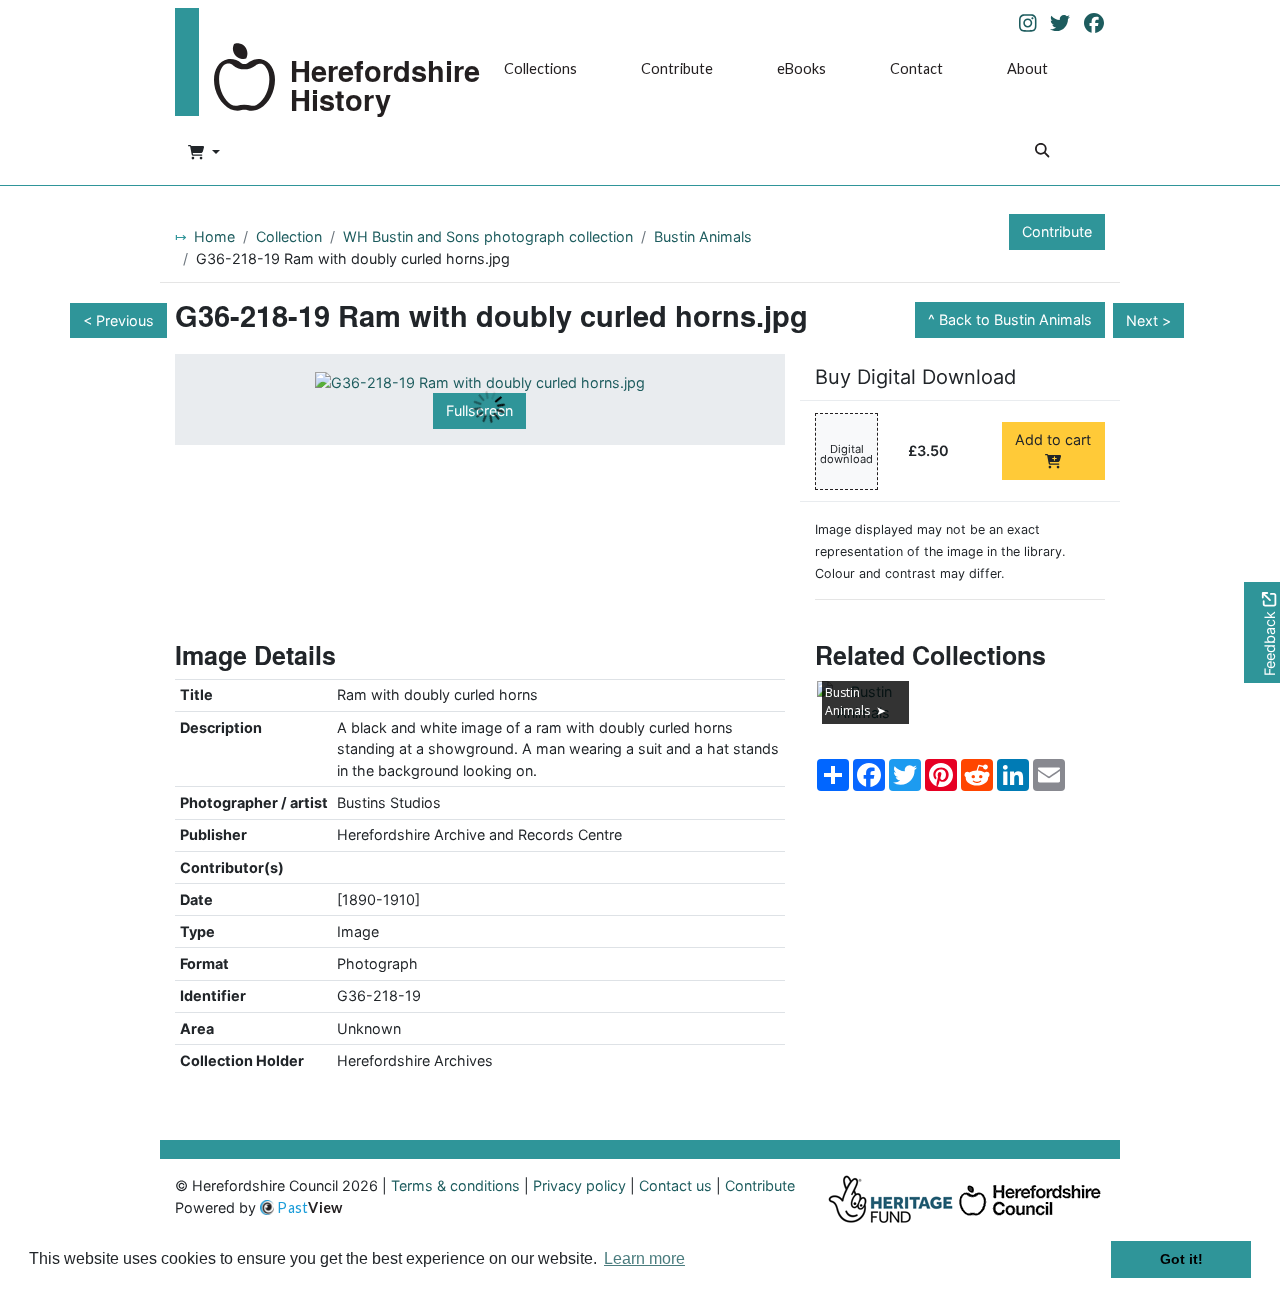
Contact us (675, 1185)
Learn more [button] (644, 1258)
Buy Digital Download (915, 377)
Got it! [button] (1181, 1259)
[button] (204, 153)
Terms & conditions (455, 1185)
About (1027, 68)
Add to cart (1053, 439)
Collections (540, 68)
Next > (1148, 320)
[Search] (1042, 152)
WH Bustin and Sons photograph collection (488, 236)
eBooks (801, 68)
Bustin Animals (703, 236)
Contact (916, 68)
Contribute (677, 68)
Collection (289, 236)
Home (214, 236)
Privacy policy (579, 1185)
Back (1015, 319)
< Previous (118, 320)
